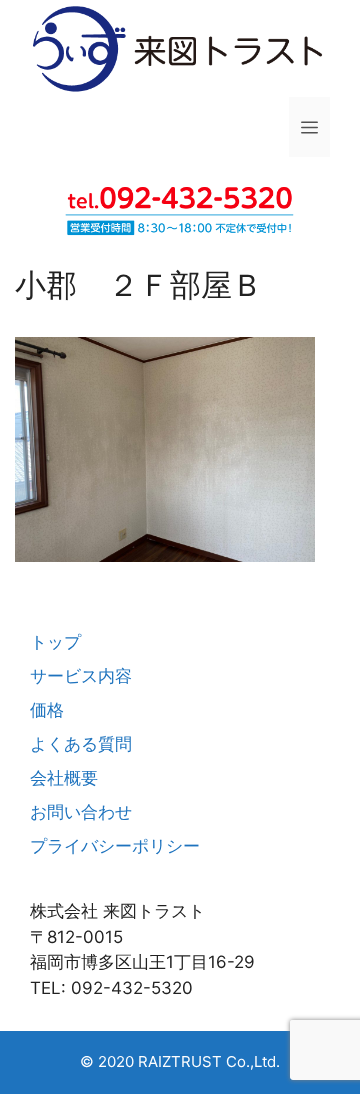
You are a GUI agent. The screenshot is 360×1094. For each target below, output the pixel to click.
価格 (47, 710)
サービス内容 (81, 676)
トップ (55, 642)
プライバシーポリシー (115, 846)
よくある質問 (81, 744)
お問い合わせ (81, 812)
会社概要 (64, 778)
